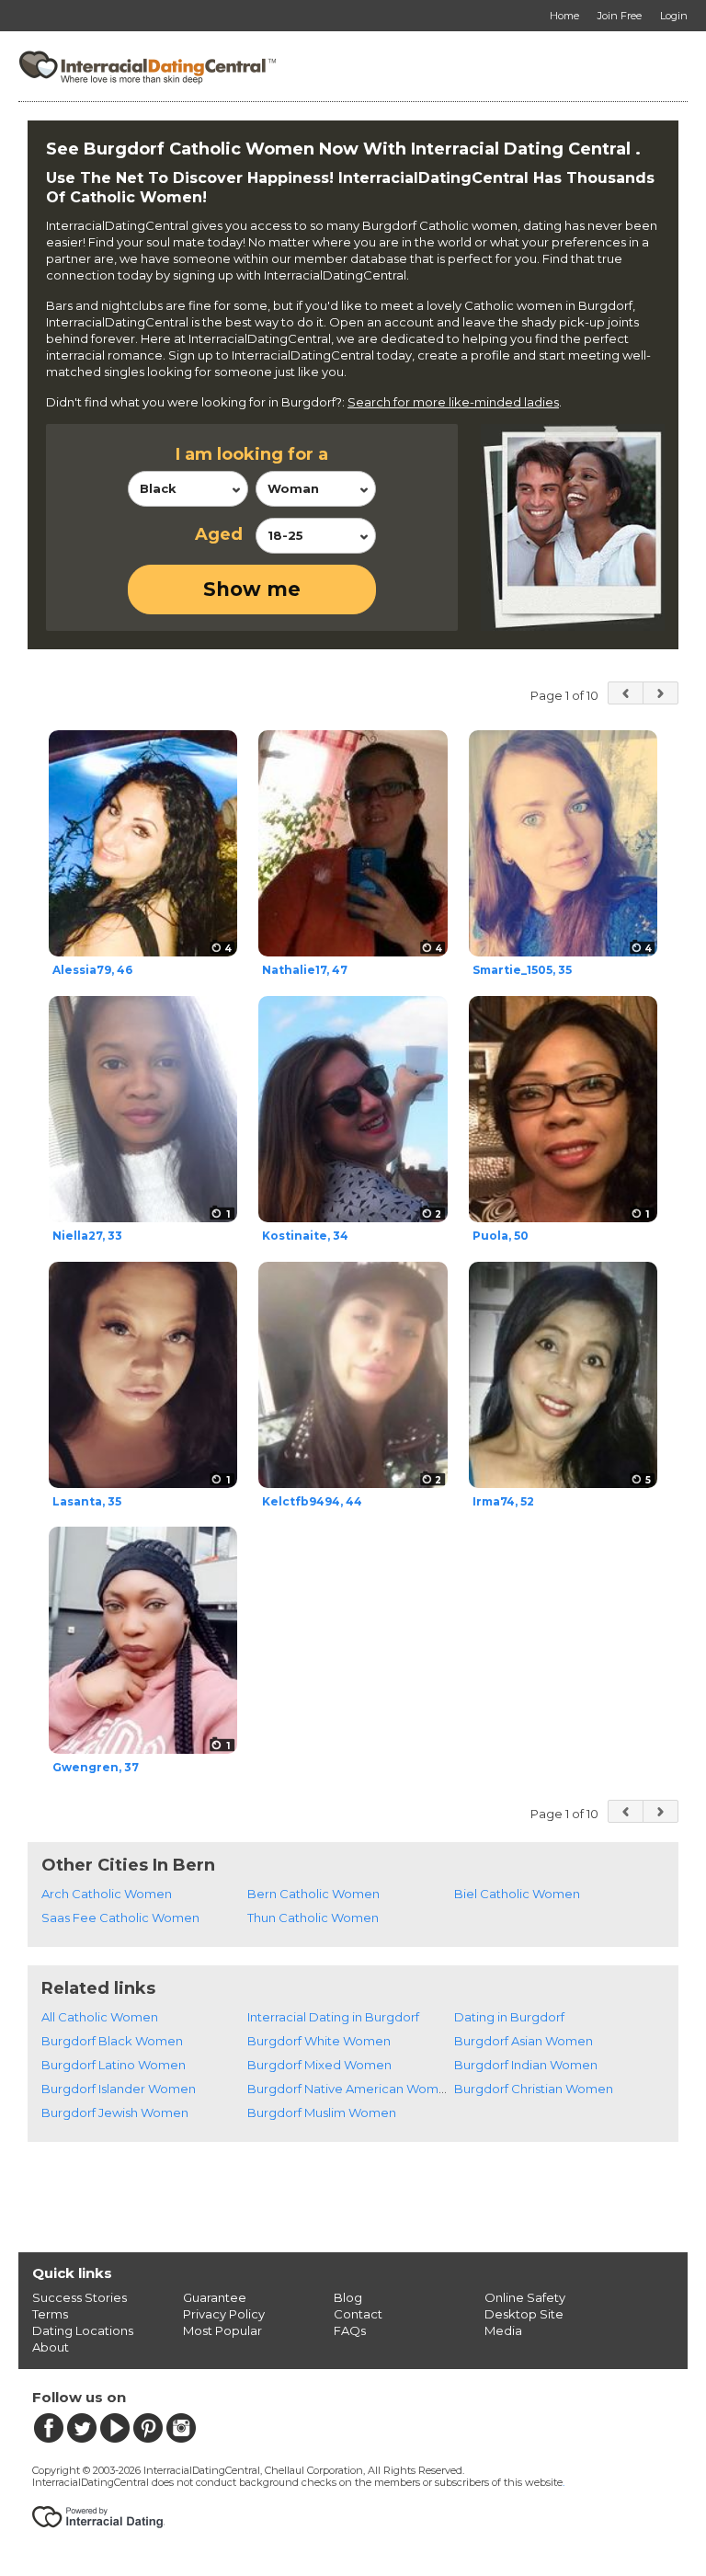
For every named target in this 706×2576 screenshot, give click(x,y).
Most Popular (222, 2330)
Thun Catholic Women (313, 1918)
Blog (348, 2297)
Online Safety (525, 2297)
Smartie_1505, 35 (522, 970)
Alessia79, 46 (92, 970)
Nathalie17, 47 (305, 970)
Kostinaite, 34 (305, 1236)
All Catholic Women (100, 2017)
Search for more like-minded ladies (453, 402)
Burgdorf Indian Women (526, 2065)
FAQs (350, 2330)
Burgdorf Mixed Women (319, 2065)
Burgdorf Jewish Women (115, 2112)
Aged (219, 534)
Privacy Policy (224, 2314)
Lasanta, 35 (87, 1501)
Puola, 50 (501, 1236)
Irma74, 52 (503, 1501)
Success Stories (80, 2297)
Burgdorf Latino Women (114, 2065)
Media (503, 2330)
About (51, 2347)
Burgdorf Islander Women (119, 2089)
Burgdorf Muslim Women (322, 2112)
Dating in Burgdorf (509, 2017)
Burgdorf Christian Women (534, 2089)
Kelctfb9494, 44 (312, 1501)
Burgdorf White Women (319, 2041)
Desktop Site (524, 2314)
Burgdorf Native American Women (351, 2089)
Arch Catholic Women (107, 1894)
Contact (358, 2314)
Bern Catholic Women (313, 1894)
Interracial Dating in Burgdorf (333, 2017)
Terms (50, 2314)
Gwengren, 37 (96, 1767)
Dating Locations (83, 2330)
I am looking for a (252, 454)
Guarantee (215, 2297)
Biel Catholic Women (517, 1894)
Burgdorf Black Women (112, 2041)
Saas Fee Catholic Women (120, 1918)
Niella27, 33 (87, 1236)
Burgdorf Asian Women (524, 2041)
